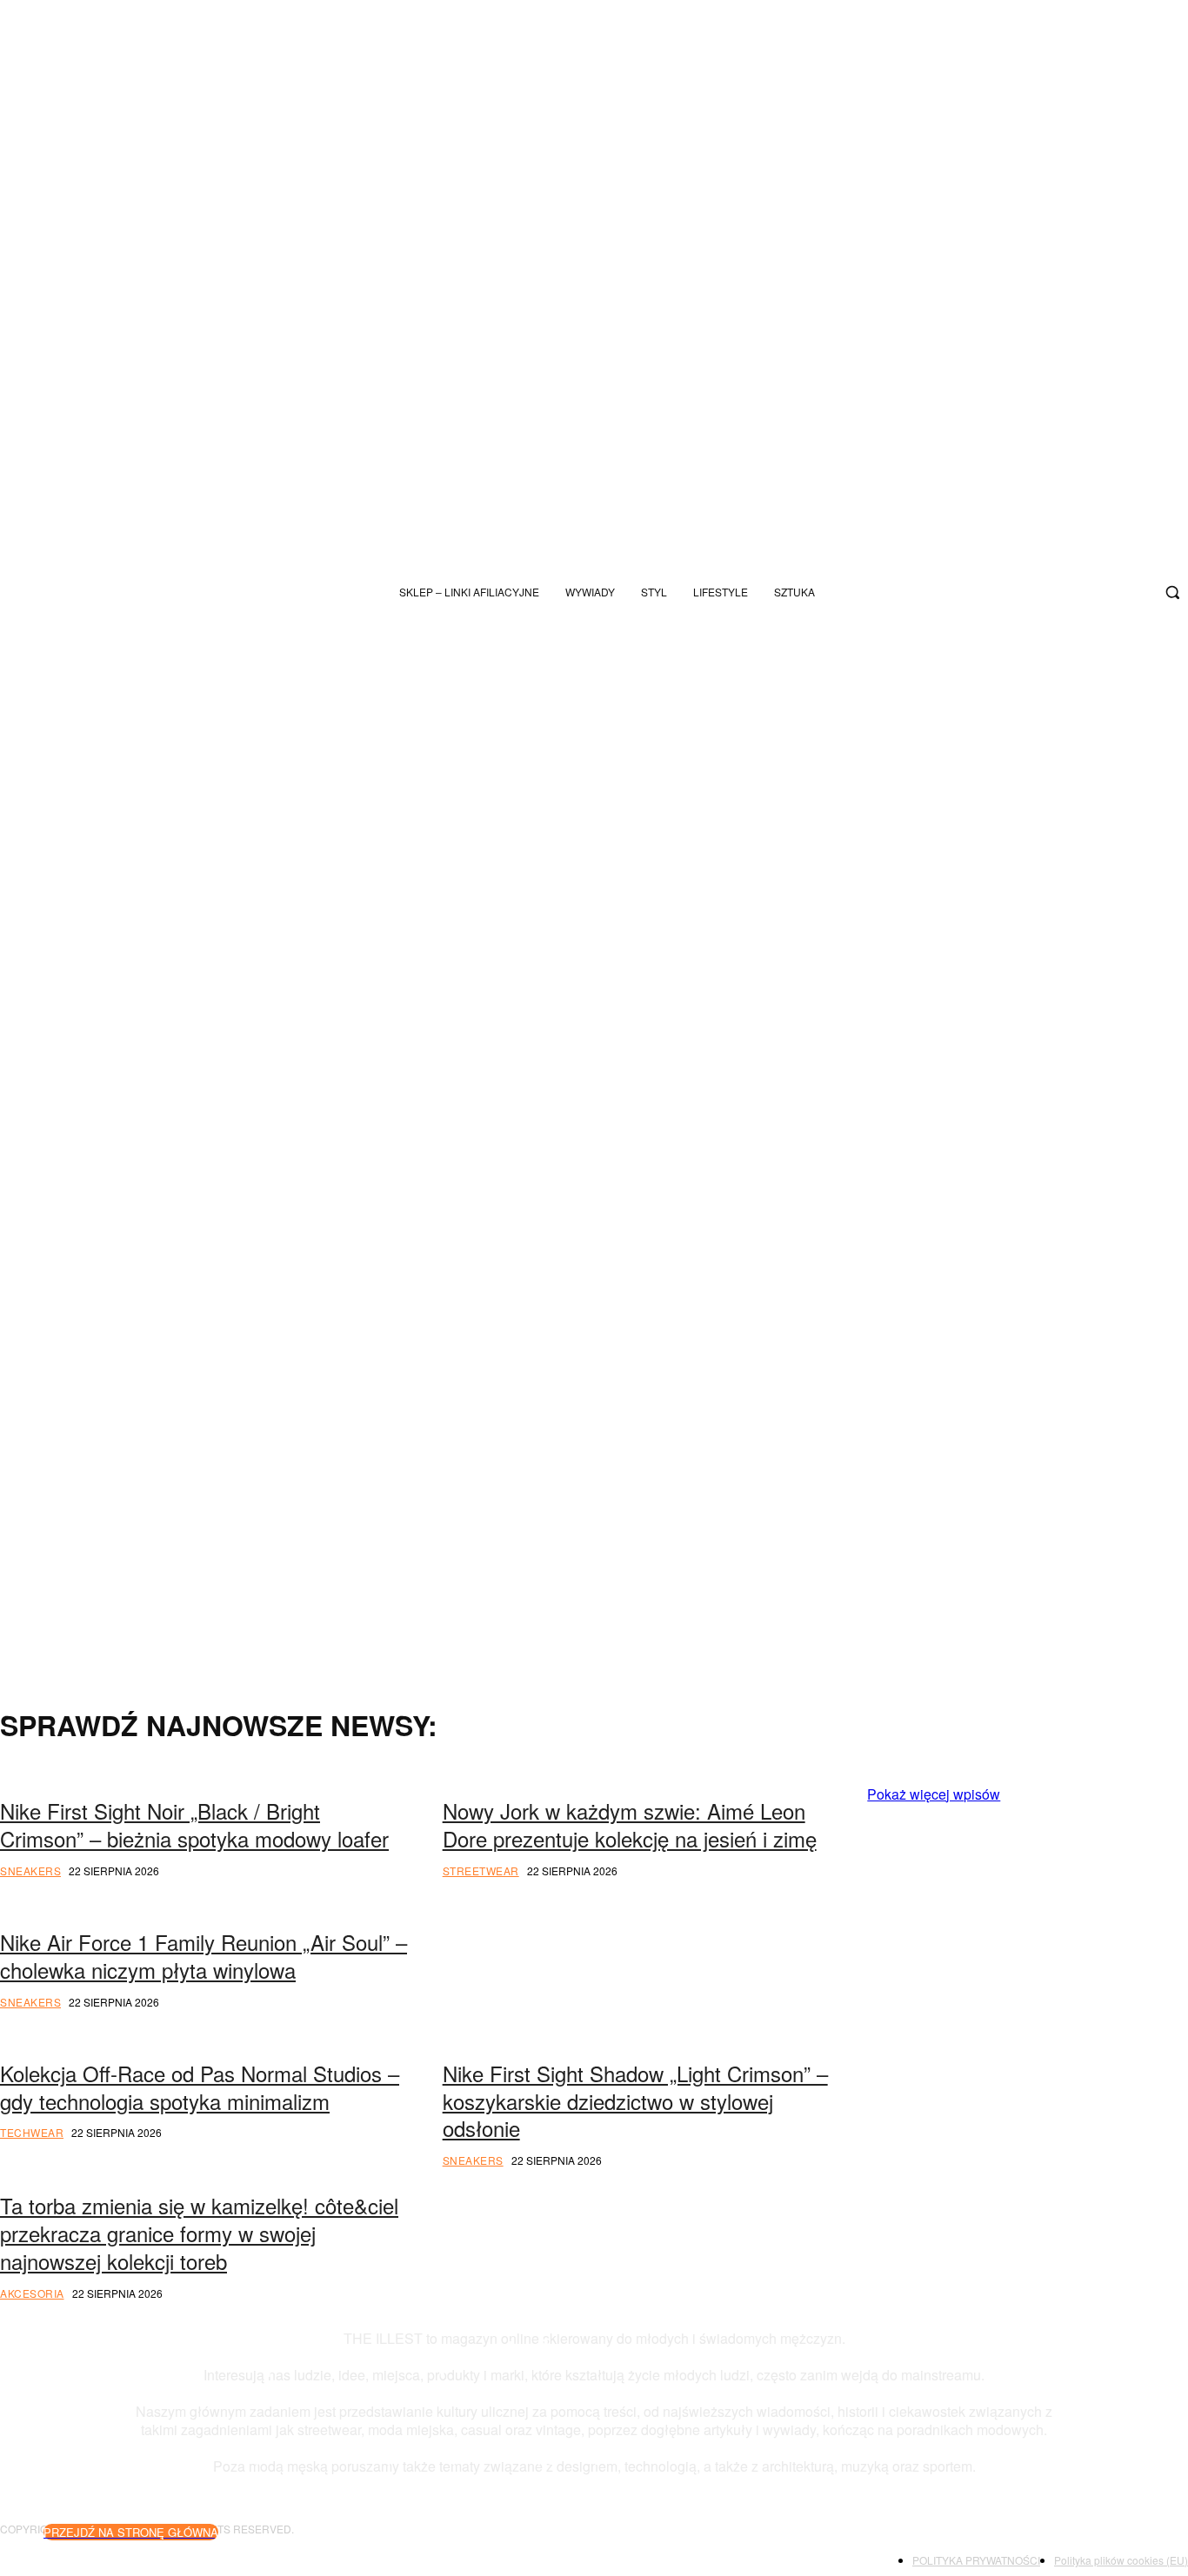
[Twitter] (1105, 592)
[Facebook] (1134, 592)
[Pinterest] (1057, 2038)
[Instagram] (1019, 592)
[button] (1172, 592)
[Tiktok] (1048, 592)
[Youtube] (1077, 592)
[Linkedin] (889, 2093)
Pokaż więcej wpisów (934, 1794)
